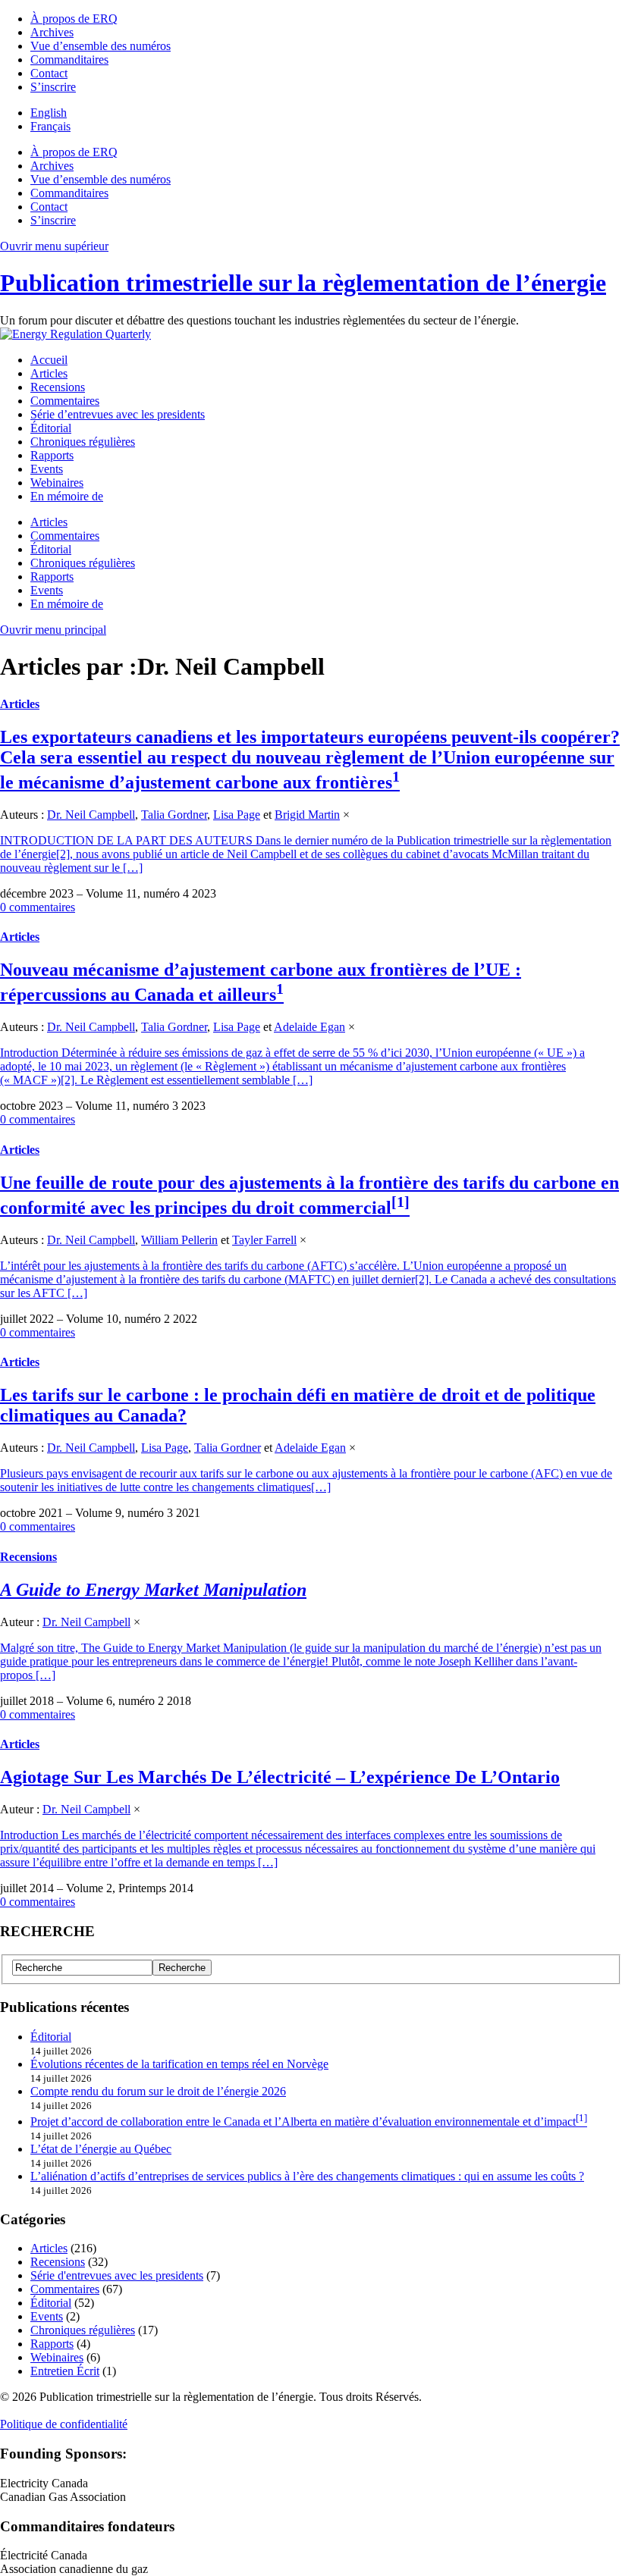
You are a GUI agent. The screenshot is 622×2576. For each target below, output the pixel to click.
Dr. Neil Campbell (91, 815)
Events (47, 469)
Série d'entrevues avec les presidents (117, 2275)
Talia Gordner (174, 815)
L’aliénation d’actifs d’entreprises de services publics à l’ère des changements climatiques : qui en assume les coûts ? (307, 2176)
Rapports (52, 455)
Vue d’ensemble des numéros (101, 46)
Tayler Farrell (264, 1240)
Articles (49, 373)
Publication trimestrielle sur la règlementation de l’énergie (303, 283)
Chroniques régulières (83, 442)
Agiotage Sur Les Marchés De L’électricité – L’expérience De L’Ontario (280, 1777)
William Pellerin (179, 1240)
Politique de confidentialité (64, 2424)
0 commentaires (38, 907)
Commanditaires (69, 60)
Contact (49, 73)
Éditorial (51, 428)
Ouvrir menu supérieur (54, 246)
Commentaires (65, 401)
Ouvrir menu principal (53, 630)
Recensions (58, 387)
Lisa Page (237, 815)
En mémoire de (67, 496)
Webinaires (57, 483)
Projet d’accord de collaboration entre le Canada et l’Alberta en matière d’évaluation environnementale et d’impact (303, 2122)
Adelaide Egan (309, 1027)
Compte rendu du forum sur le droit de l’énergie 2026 (158, 2091)
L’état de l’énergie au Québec (101, 2149)
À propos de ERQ (74, 19)
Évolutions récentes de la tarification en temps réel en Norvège (179, 2064)
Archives (52, 32)
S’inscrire (53, 87)
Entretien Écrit (65, 2371)
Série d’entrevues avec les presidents (118, 414)
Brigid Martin (307, 815)
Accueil (49, 360)
